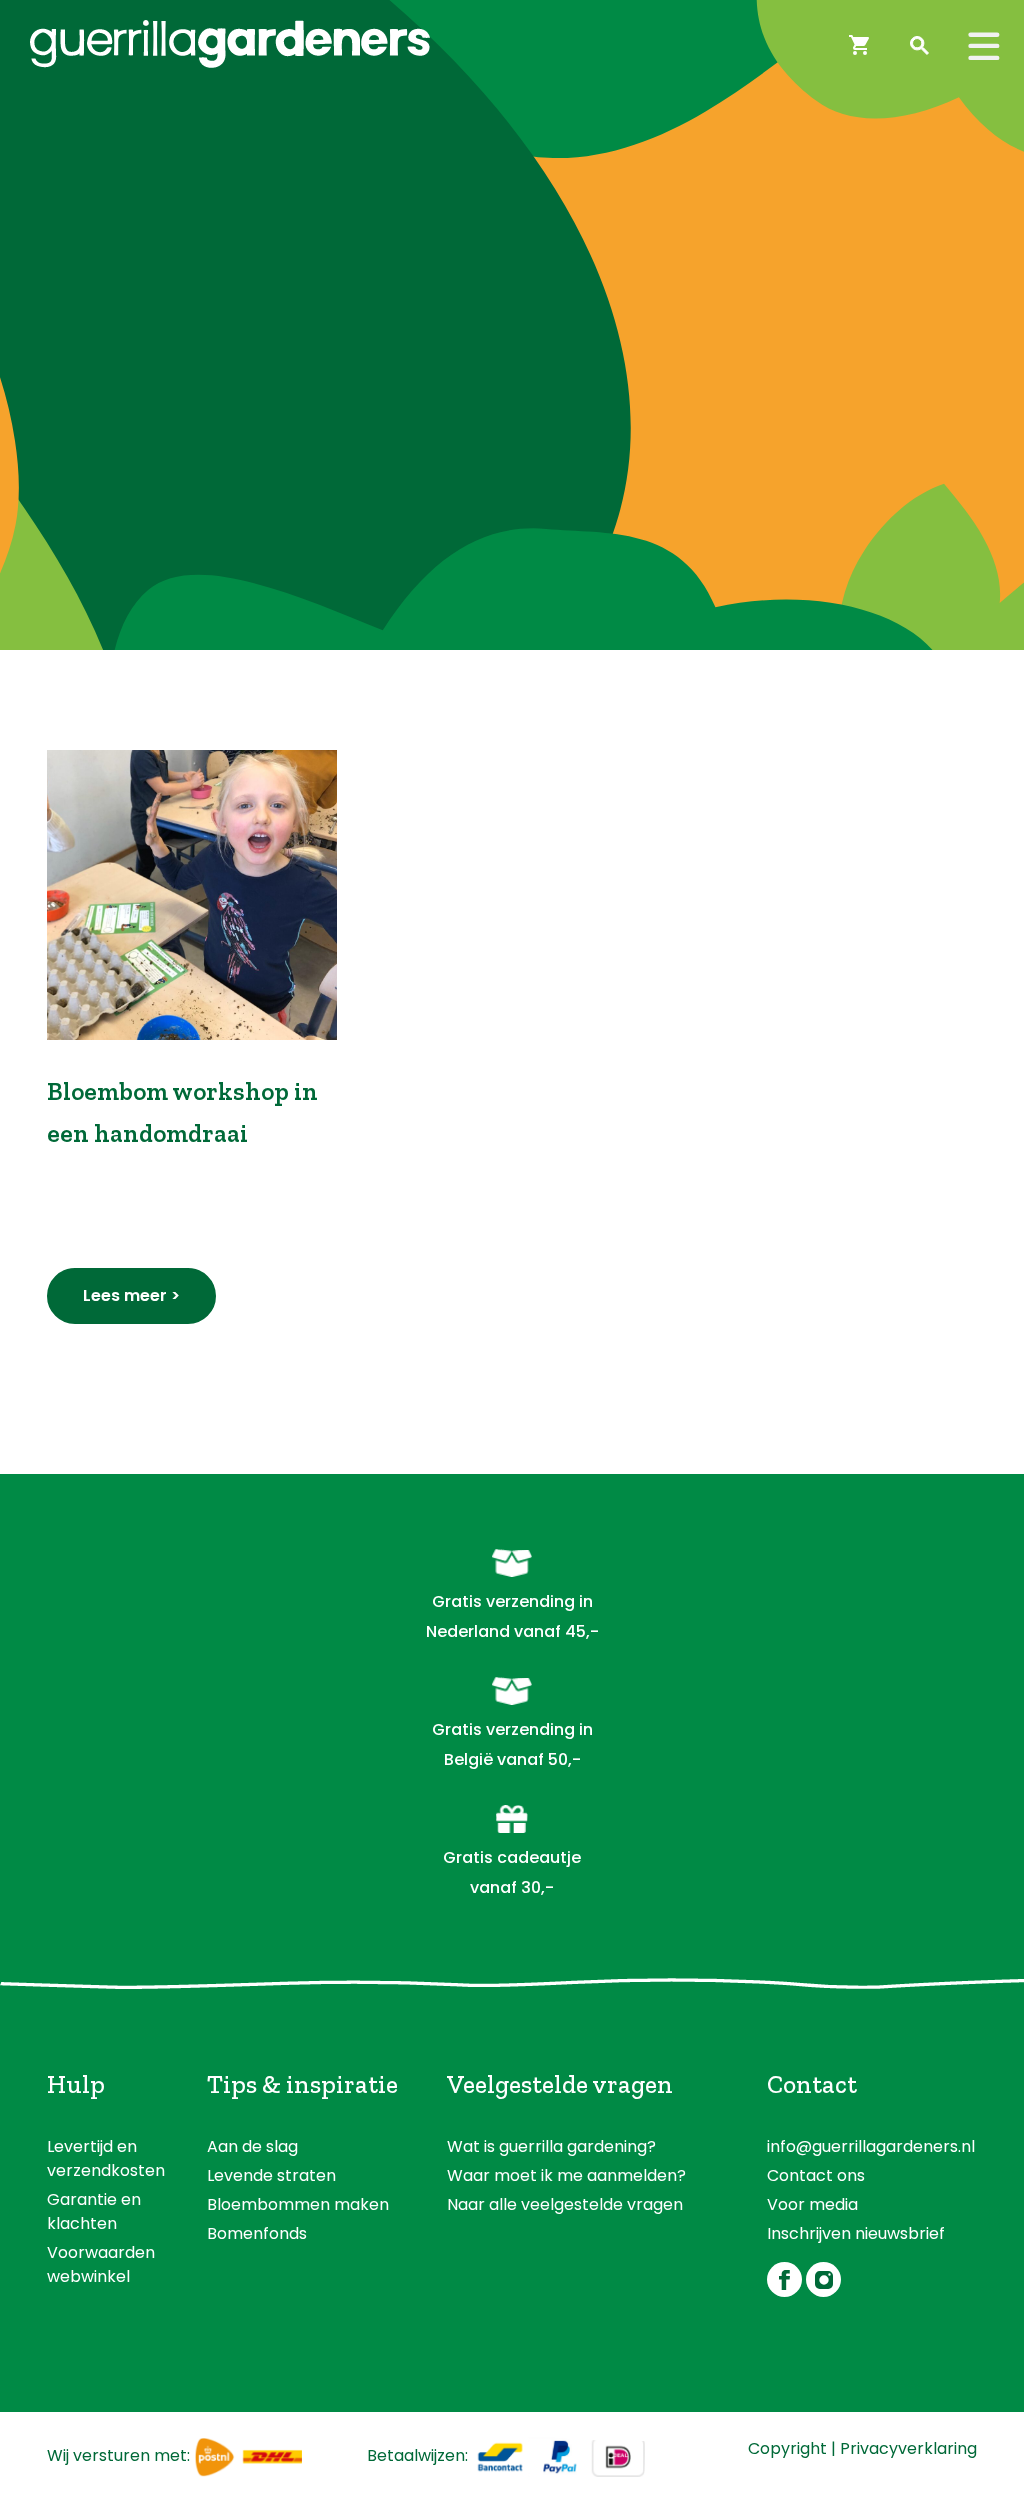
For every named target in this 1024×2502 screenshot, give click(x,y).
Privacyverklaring (908, 2448)
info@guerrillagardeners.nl (871, 2146)
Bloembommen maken (298, 2204)
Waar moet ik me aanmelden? (566, 2175)
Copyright (787, 2448)
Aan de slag (252, 2146)
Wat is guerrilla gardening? (551, 2146)
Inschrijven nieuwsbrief (856, 2233)
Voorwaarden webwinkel (101, 2264)
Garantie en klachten (94, 2211)
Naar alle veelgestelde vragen (565, 2204)
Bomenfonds (257, 2233)
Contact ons (816, 2175)
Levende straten (271, 2175)
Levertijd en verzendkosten (106, 2158)
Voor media (812, 2204)
